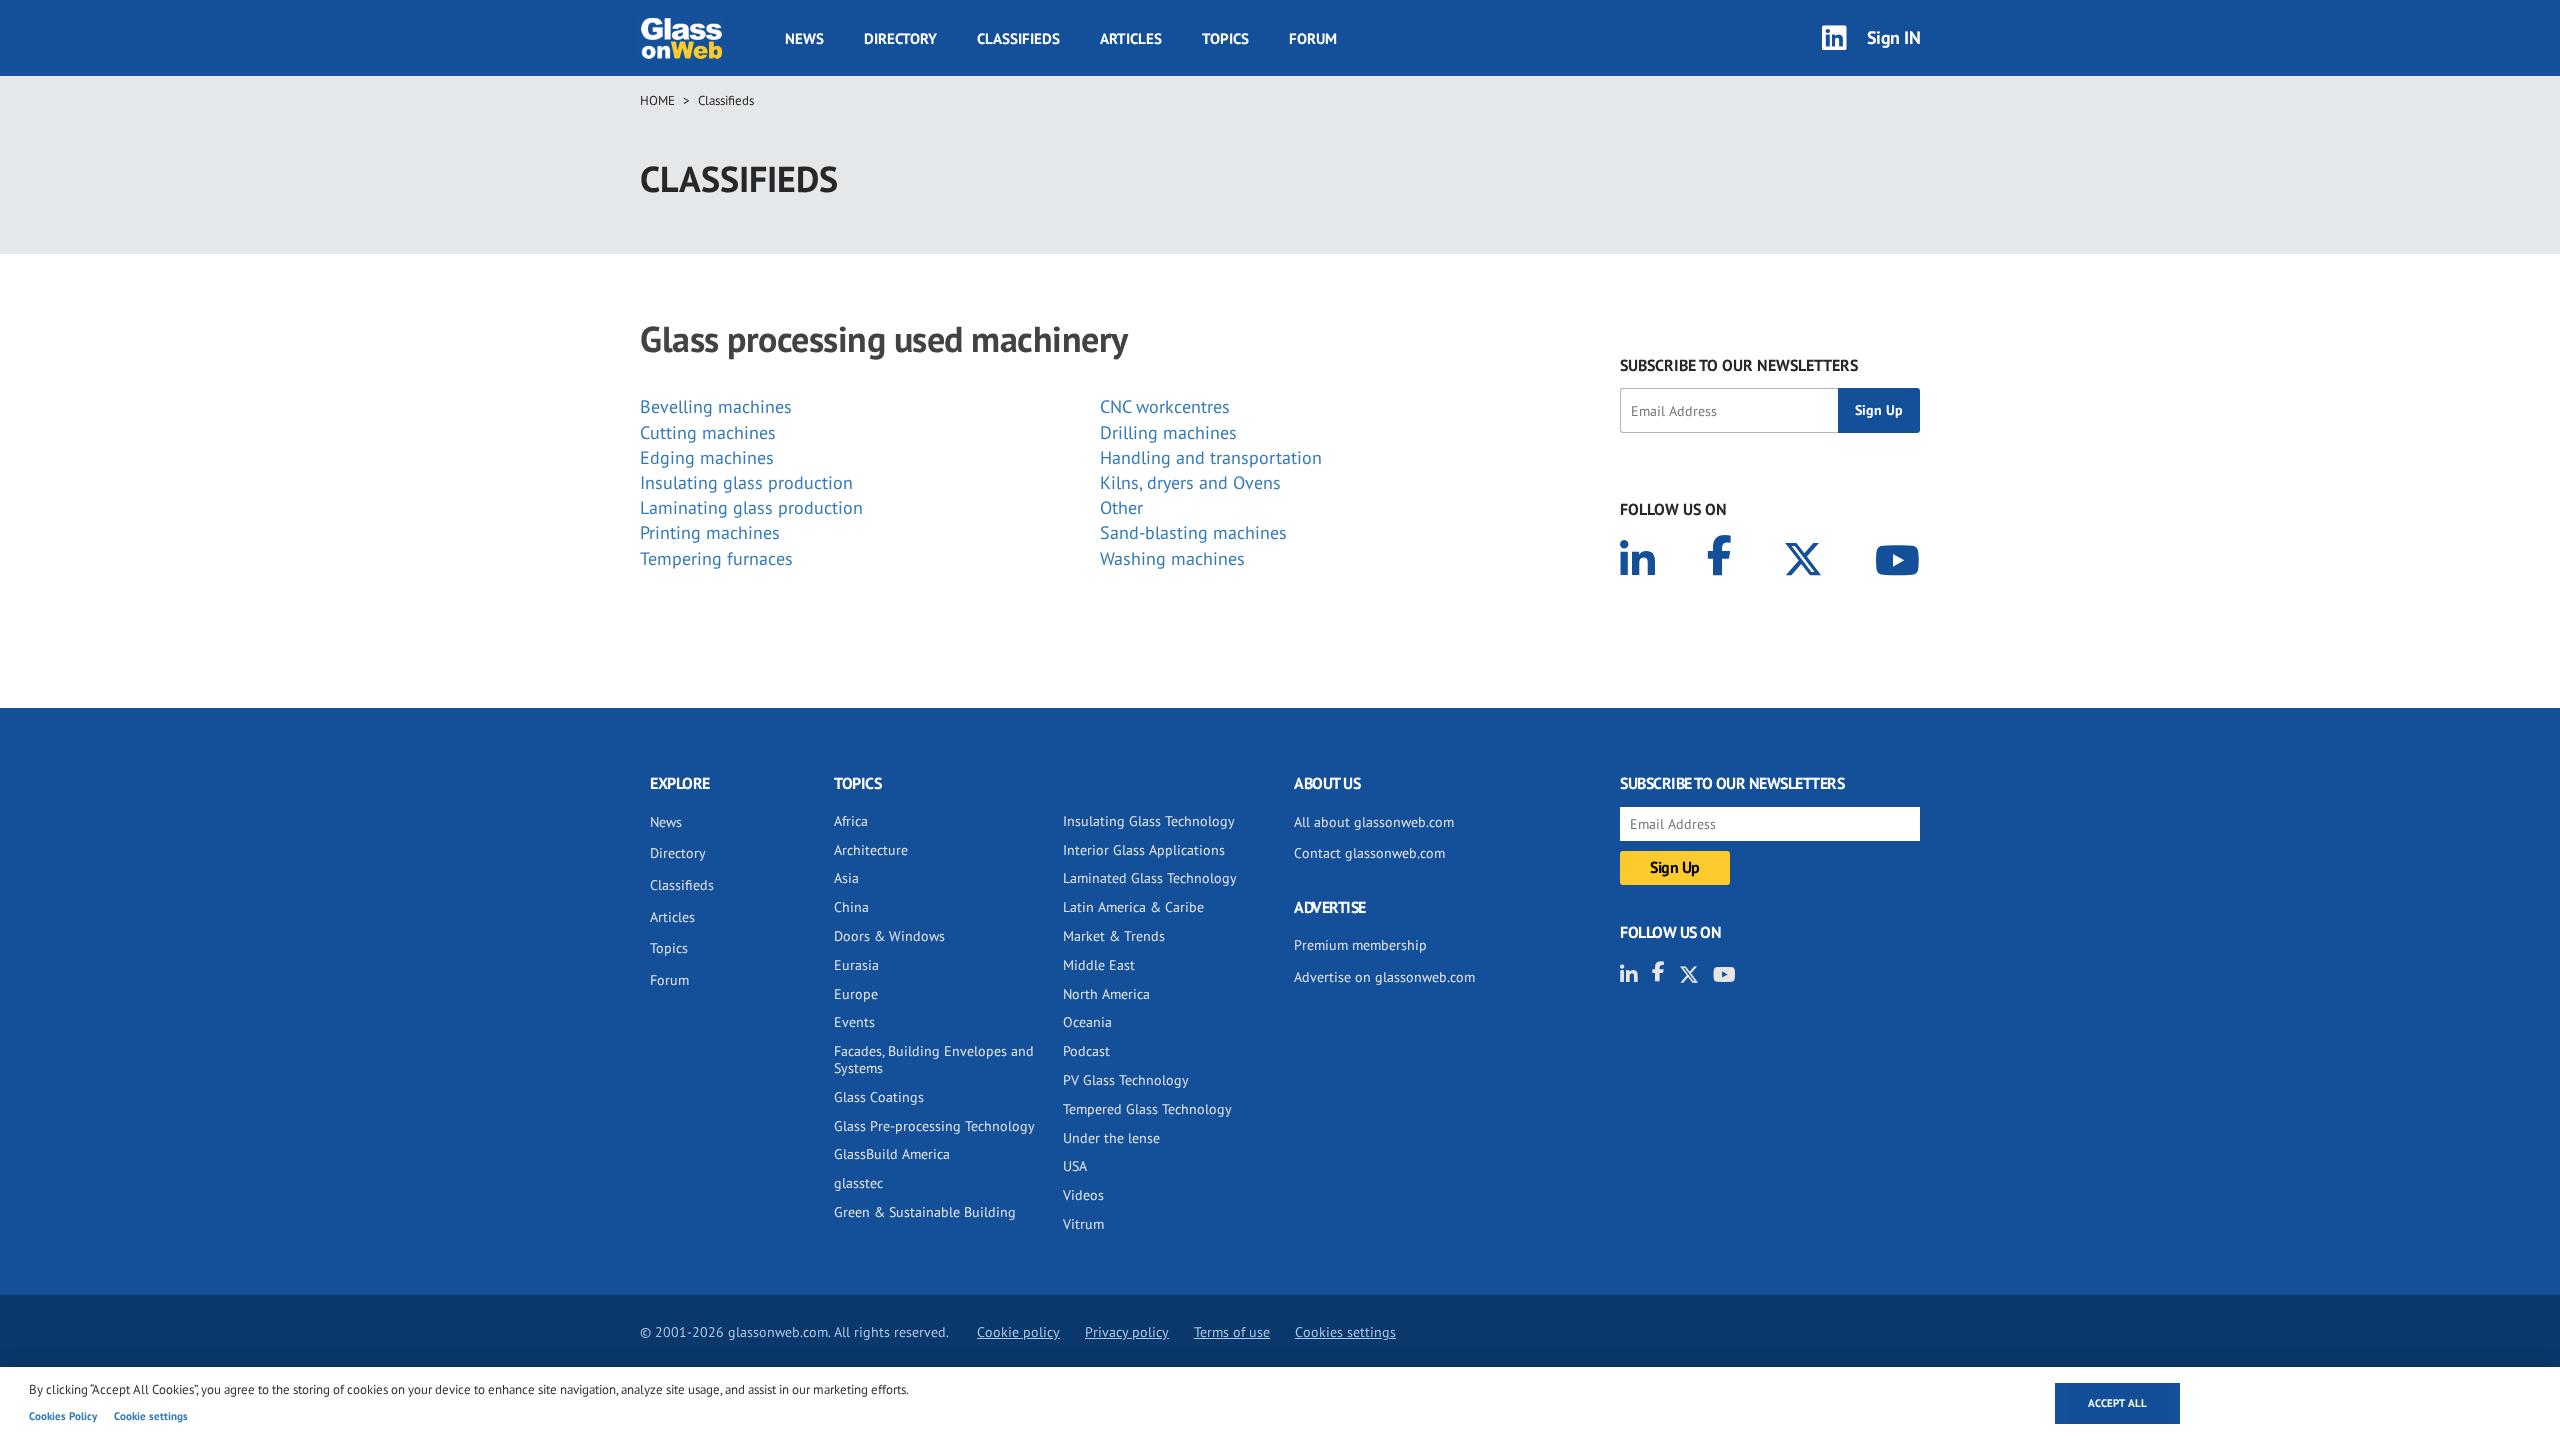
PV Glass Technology (1126, 1080)
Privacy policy (1127, 1332)
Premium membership (1360, 945)
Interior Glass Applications (1144, 850)
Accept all (2117, 1403)
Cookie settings (151, 1416)
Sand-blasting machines (1193, 532)
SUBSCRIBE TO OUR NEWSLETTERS (1739, 365)
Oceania (1087, 1022)
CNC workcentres (1165, 406)
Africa (851, 821)
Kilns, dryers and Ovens (1190, 482)
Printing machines (710, 532)
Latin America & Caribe (1133, 907)
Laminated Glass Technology (1150, 878)
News (804, 38)
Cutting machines (708, 432)
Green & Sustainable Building (925, 1212)
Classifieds (1018, 38)
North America (1106, 994)
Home (657, 100)
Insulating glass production (746, 482)
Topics (1225, 38)
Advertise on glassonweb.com (1384, 977)
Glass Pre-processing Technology (934, 1126)
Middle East (1099, 965)
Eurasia (856, 965)
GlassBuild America (892, 1154)
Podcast (1086, 1051)
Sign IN (1894, 37)
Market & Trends (1114, 936)
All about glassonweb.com (1374, 822)
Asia (846, 878)
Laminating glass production (751, 507)
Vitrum (1083, 1224)
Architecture (871, 850)
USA (1075, 1166)
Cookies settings (1345, 1332)
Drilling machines (1168, 432)
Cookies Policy (63, 1416)
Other (1121, 507)
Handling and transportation (1211, 457)
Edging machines (707, 457)
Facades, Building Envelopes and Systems (934, 1059)
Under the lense (1111, 1138)
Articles (1131, 38)
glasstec (858, 1183)
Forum (1313, 38)
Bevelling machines (716, 406)
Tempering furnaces (716, 558)
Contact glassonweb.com (1369, 853)
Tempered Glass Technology (1147, 1109)
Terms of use (1232, 1332)
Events (854, 1022)
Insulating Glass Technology (1149, 821)
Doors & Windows (889, 936)
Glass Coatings (879, 1097)
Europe (856, 994)
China (851, 907)
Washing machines (1172, 558)
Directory (900, 38)
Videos (1083, 1195)
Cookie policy (1018, 1332)
